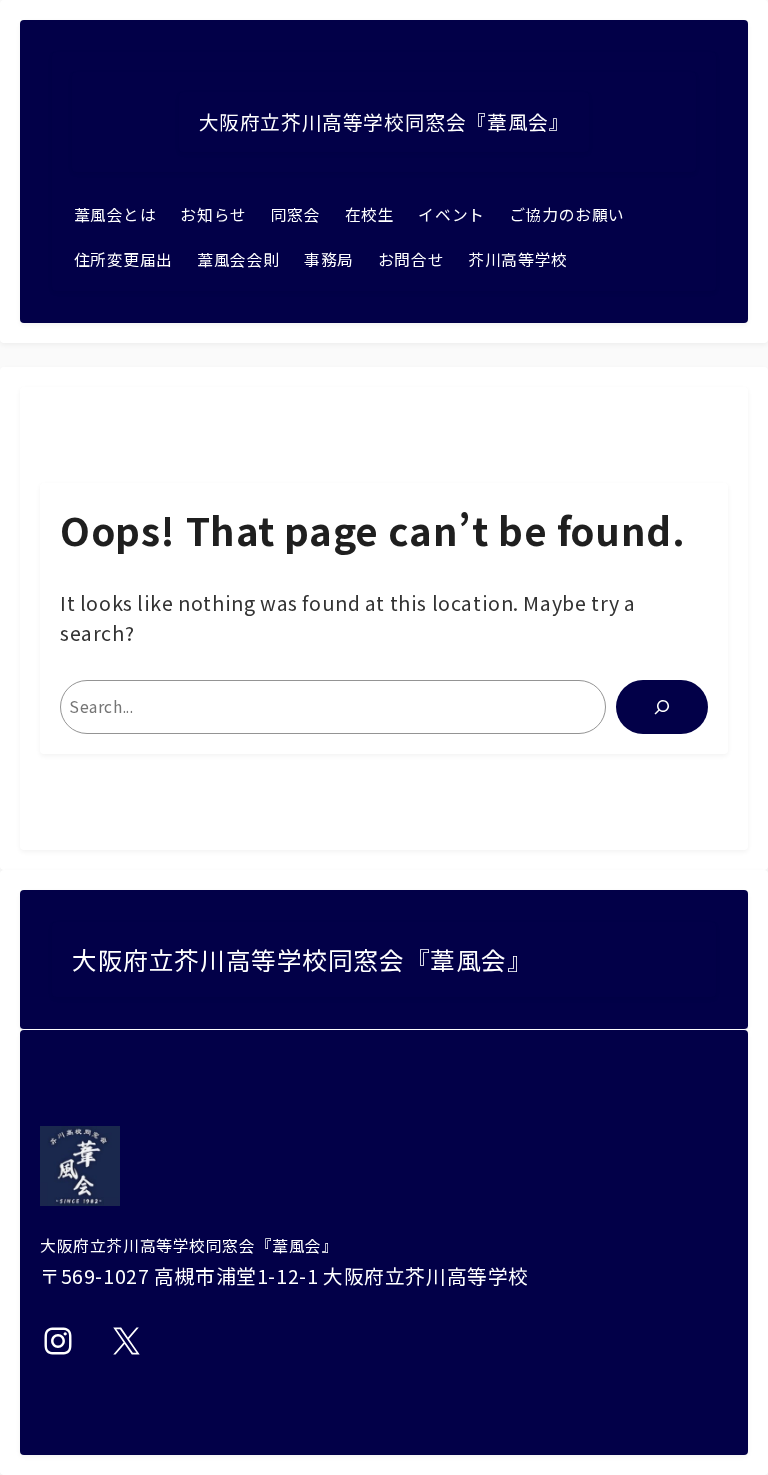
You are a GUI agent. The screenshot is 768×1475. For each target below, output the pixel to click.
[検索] (662, 707)
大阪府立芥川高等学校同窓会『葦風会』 (384, 121)
